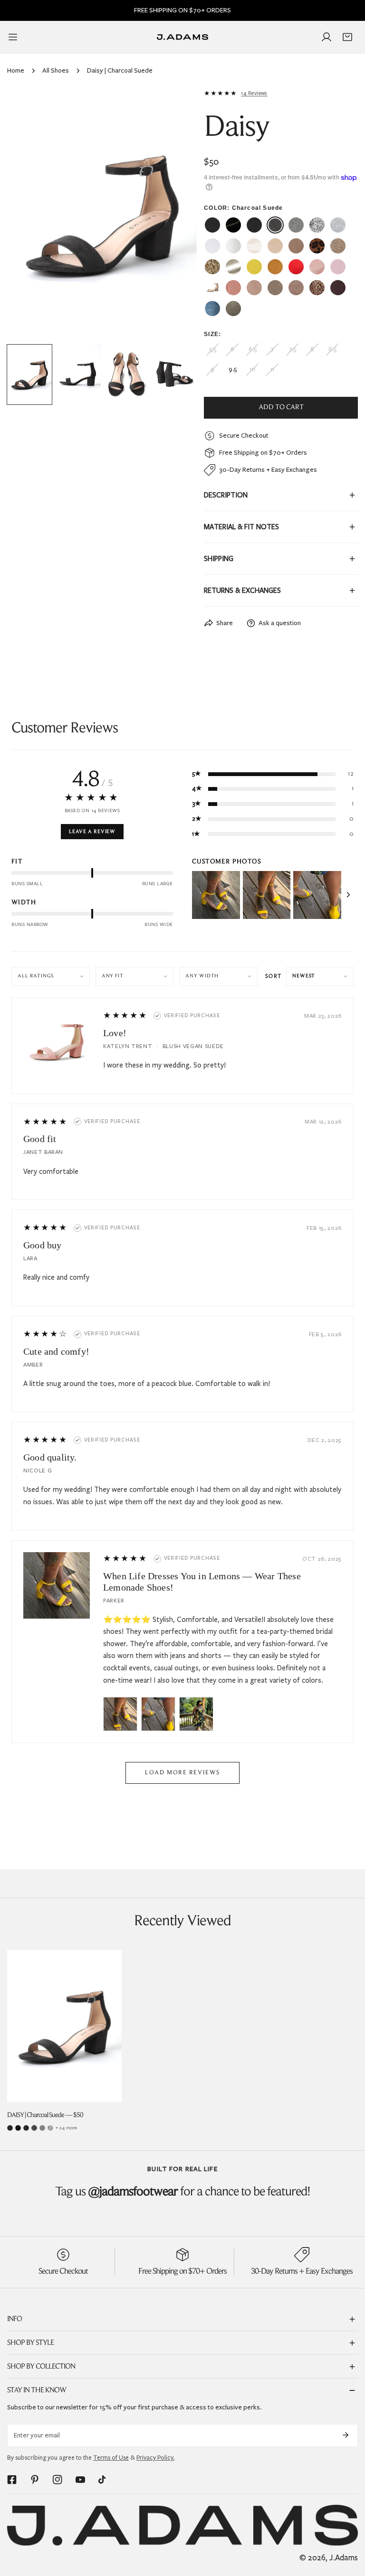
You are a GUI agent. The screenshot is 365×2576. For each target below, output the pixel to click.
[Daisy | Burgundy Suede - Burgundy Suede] (338, 288)
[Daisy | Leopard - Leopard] (317, 246)
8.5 (332, 349)
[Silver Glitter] (50, 2128)
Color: (243, 208)
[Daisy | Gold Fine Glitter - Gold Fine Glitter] (338, 246)
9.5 (233, 369)
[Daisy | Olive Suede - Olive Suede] (233, 309)
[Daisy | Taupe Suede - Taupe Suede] (275, 288)
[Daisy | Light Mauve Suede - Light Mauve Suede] (212, 288)
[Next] (174, 215)
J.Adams (344, 2558)
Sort (273, 976)
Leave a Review (92, 832)
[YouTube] (80, 2480)
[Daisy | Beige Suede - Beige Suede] (275, 246)
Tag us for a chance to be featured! (183, 2192)
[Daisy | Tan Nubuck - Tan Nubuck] (296, 246)
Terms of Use (111, 2458)
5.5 (213, 349)
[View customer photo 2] (267, 895)
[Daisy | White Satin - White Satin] (233, 246)
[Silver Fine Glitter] (42, 2128)
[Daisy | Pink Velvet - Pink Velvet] (317, 267)
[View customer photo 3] (317, 895)
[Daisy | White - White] (212, 246)
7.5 (292, 349)
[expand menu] (13, 37)
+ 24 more (66, 2128)
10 (253, 369)
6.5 (253, 349)
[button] (347, 37)
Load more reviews (182, 1773)
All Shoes (56, 70)
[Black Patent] (18, 2128)
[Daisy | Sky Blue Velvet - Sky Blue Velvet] (212, 309)
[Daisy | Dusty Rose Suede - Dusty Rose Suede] (254, 288)
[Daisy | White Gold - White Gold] (233, 267)
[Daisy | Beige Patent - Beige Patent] (254, 246)
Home (16, 70)
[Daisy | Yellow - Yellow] (254, 267)
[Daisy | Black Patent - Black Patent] (233, 225)
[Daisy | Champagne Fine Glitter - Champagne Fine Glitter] (296, 288)
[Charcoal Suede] (34, 2128)
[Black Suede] (26, 2128)
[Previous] (29, 215)
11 (272, 369)
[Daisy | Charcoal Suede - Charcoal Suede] (275, 225)
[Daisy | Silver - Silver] (338, 225)
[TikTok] (103, 2480)
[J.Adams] (182, 37)
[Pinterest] (35, 2480)
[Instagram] (58, 2480)
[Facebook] (12, 2480)
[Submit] (346, 2435)
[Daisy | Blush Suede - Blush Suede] (233, 288)
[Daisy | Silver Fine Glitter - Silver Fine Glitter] (296, 225)
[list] (102, 214)
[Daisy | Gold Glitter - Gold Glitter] (212, 267)
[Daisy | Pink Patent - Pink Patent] (338, 267)
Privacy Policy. (155, 2458)
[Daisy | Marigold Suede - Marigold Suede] (275, 267)
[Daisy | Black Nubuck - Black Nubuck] (212, 225)
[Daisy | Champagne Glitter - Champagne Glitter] (317, 288)
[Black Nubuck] (10, 2128)
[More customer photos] (348, 895)
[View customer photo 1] (216, 895)
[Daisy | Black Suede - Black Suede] (254, 225)
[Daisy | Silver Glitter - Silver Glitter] (317, 225)
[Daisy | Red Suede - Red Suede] (296, 267)
